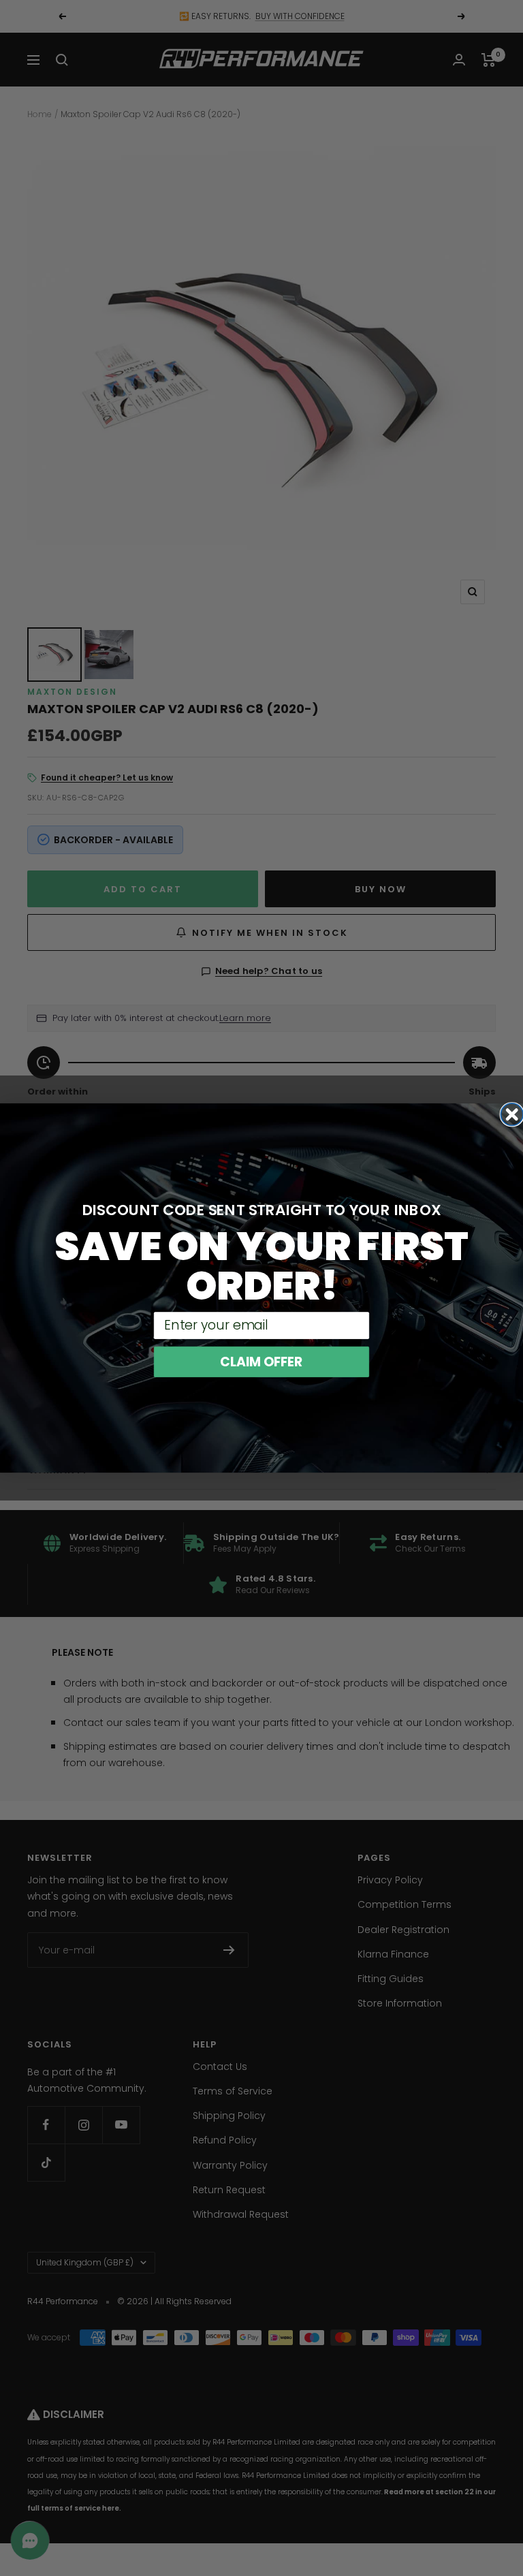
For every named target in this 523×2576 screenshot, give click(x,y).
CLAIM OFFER (261, 1362)
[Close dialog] (512, 1115)
